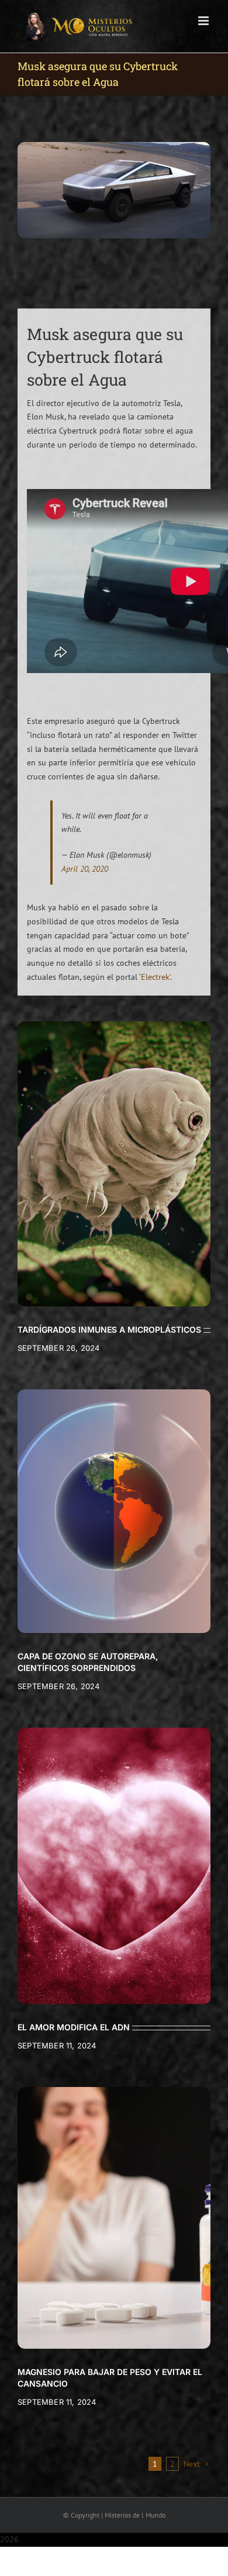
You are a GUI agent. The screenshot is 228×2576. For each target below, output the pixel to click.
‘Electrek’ (155, 977)
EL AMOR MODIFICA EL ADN (74, 2027)
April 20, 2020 (85, 869)
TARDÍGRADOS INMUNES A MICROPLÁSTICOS (109, 1329)
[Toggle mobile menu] (204, 21)
